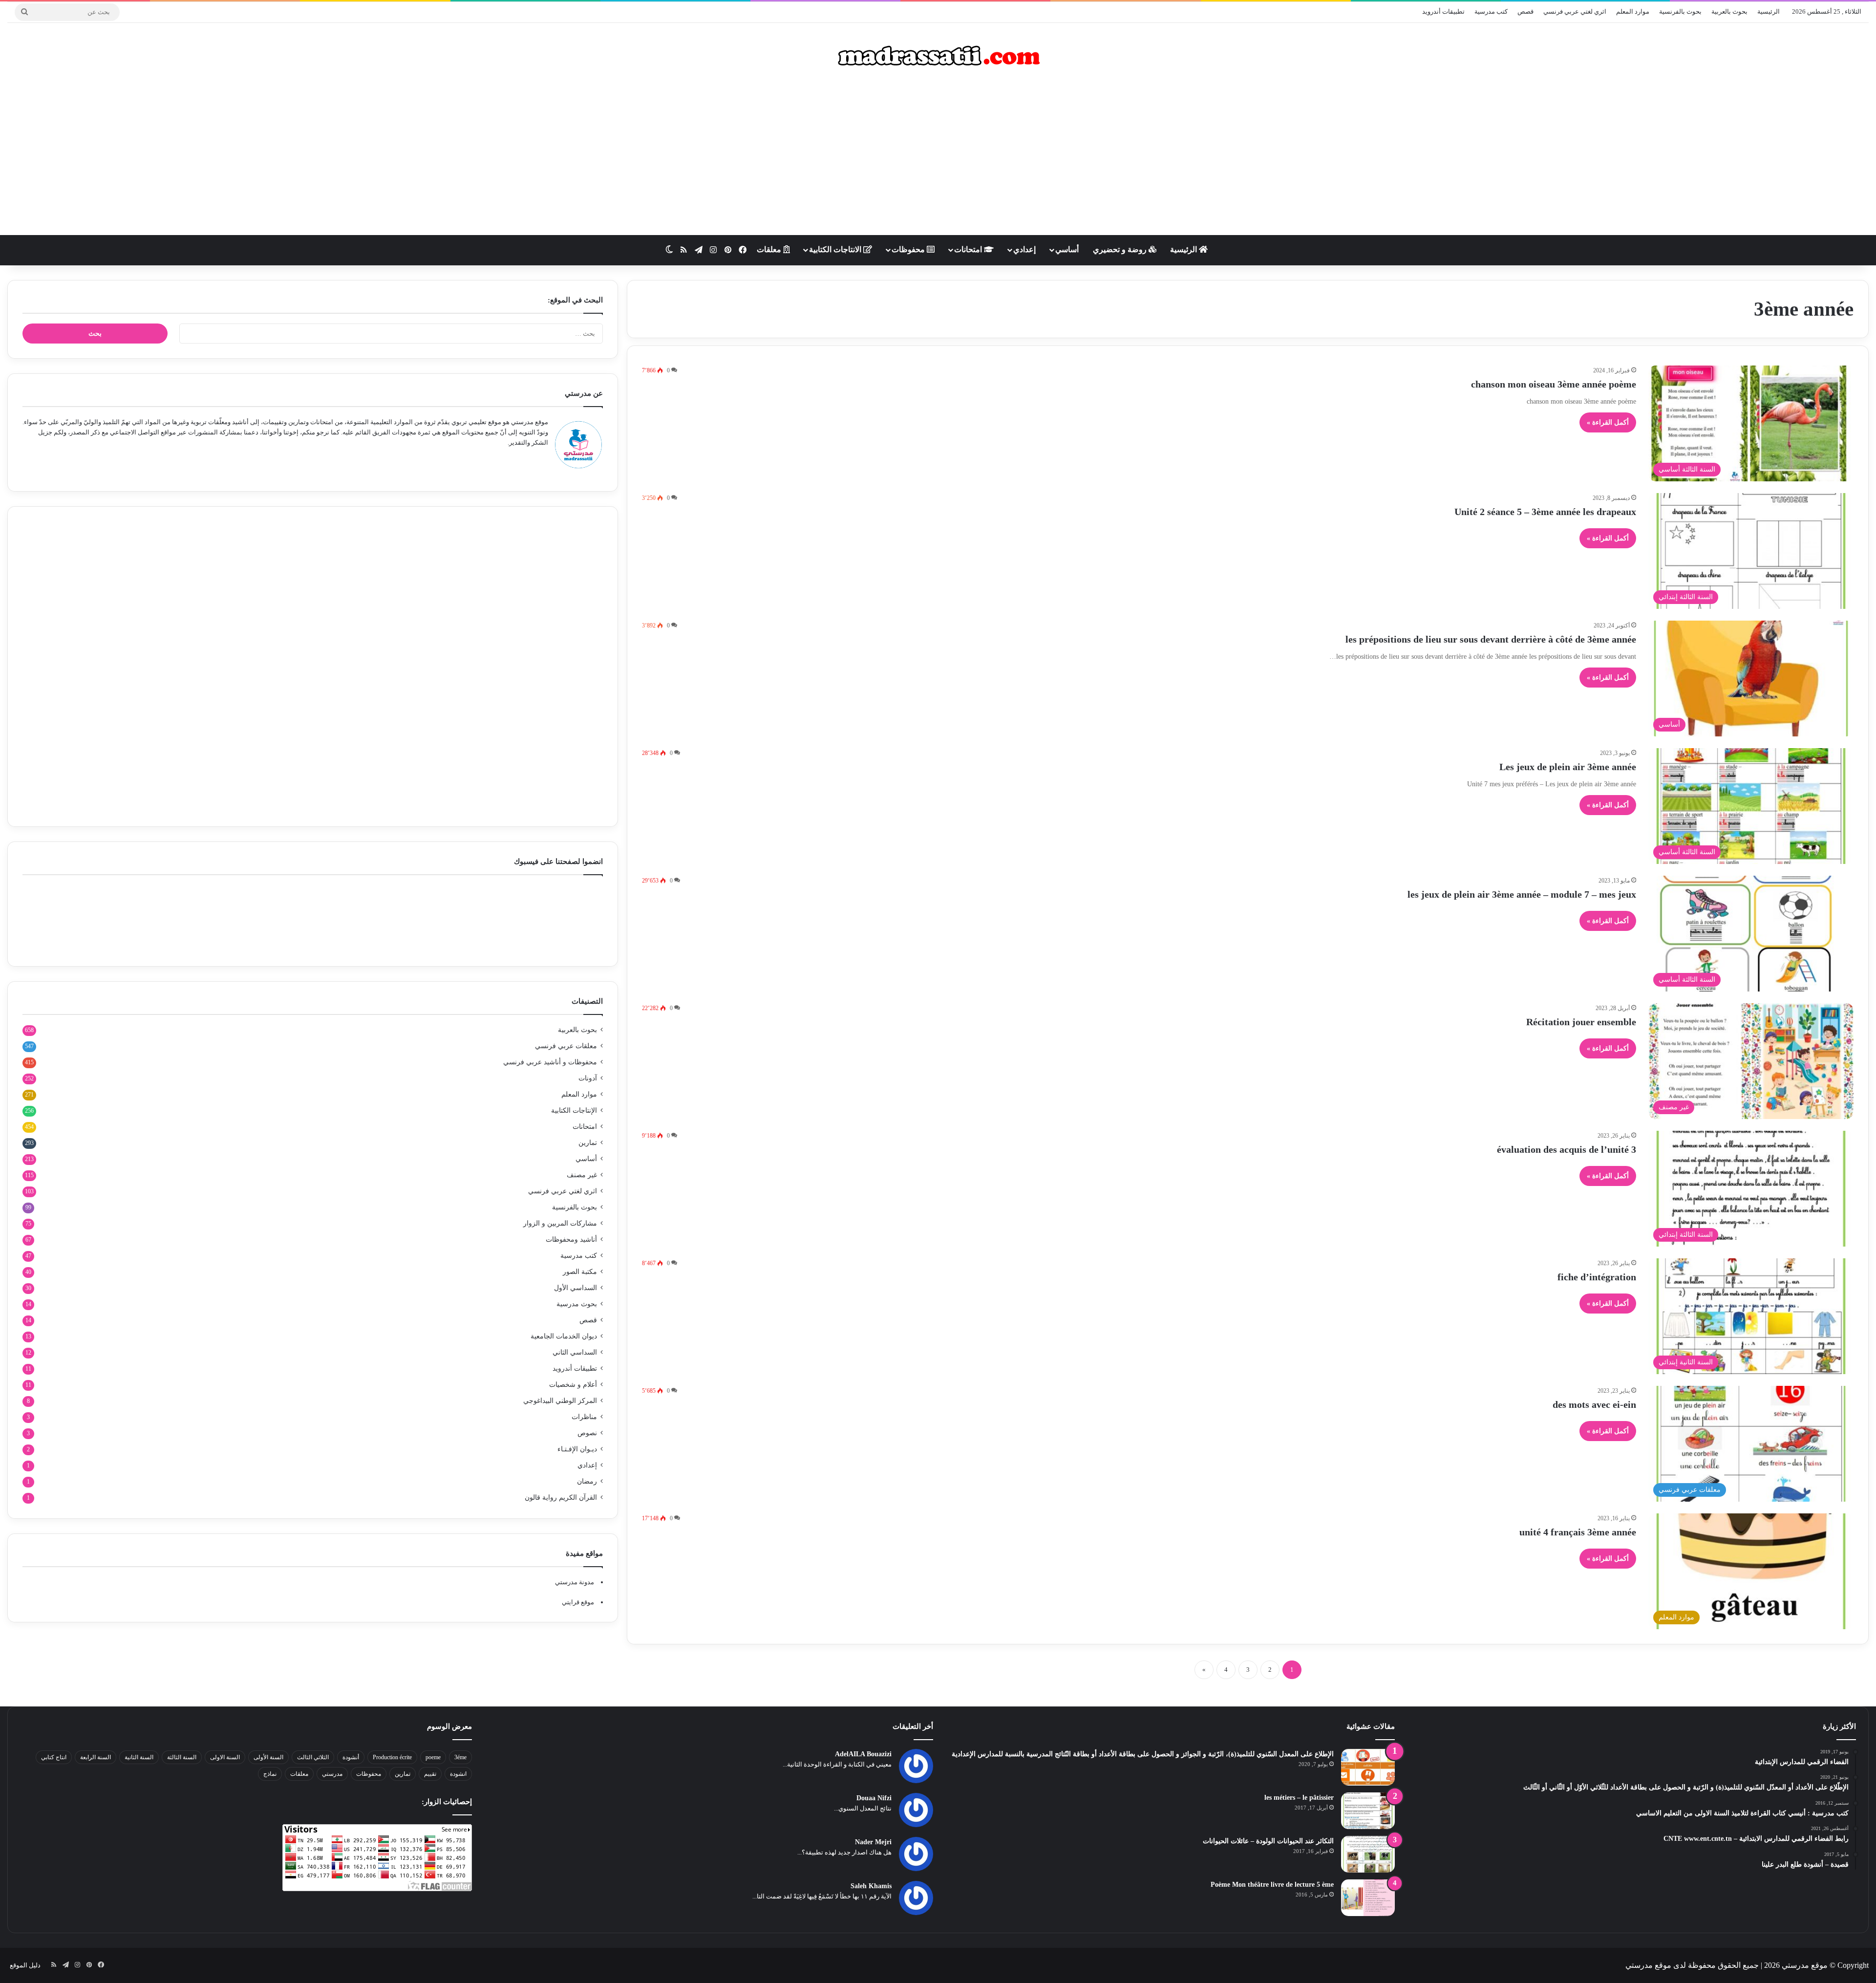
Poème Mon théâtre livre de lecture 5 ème (1272, 1885)
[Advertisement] (938, 157)
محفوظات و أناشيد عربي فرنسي (550, 1062)
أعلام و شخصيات (573, 1385)
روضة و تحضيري (1121, 249)
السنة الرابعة (96, 1757)
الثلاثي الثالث (313, 1757)
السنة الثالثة (182, 1757)
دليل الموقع (25, 1965)
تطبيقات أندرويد (1443, 11)
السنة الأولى (268, 1757)
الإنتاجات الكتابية (574, 1110)
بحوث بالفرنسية (1680, 11)
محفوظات (909, 249)
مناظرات (584, 1417)
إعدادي (1024, 249)
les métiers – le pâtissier (1299, 1798)
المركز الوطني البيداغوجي (560, 1401)
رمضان (587, 1481)
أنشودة (351, 1757)
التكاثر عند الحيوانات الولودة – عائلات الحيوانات (1268, 1841)
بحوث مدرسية (577, 1304)
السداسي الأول (576, 1288)
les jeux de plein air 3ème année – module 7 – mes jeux (1522, 894)
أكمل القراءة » (1608, 422)
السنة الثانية (139, 1757)
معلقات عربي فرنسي (566, 1046)
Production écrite (392, 1757)
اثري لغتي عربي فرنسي (1575, 11)
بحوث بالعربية (1729, 11)
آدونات (588, 1078)
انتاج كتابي (54, 1757)
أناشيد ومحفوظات (571, 1239)
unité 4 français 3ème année (1578, 1532)
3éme (460, 1757)
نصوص (587, 1433)
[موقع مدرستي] (938, 56)
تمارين (588, 1143)
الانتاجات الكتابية (836, 249)
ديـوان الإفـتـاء (577, 1449)
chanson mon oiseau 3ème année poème (1554, 384)
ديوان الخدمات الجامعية (564, 1336)
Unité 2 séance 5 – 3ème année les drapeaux (1545, 512)
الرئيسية (1769, 11)
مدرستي (332, 1774)
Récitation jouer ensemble (1581, 1022)
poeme (433, 1757)
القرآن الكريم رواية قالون (561, 1498)
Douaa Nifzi (874, 1798)
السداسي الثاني (575, 1352)
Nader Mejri (873, 1842)
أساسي (1067, 249)
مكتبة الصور (580, 1272)
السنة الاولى (225, 1757)
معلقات (770, 249)
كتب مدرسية (1491, 11)
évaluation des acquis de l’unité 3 (1567, 1149)
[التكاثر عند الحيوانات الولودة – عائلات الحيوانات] (1368, 1854)
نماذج (270, 1774)
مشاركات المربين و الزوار (560, 1223)
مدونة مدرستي (575, 1582)
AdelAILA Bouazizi (863, 1754)
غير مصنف (582, 1175)
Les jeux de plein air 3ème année (1568, 767)
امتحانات (969, 249)
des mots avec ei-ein (1594, 1404)
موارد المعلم (1633, 11)
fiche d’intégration (1597, 1277)
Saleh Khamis (871, 1886)
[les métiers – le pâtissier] (1368, 1811)
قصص (1525, 11)
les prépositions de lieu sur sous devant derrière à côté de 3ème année (1491, 639)
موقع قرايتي (578, 1602)
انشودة (458, 1774)
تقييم (430, 1774)
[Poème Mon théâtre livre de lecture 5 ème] (1368, 1898)
